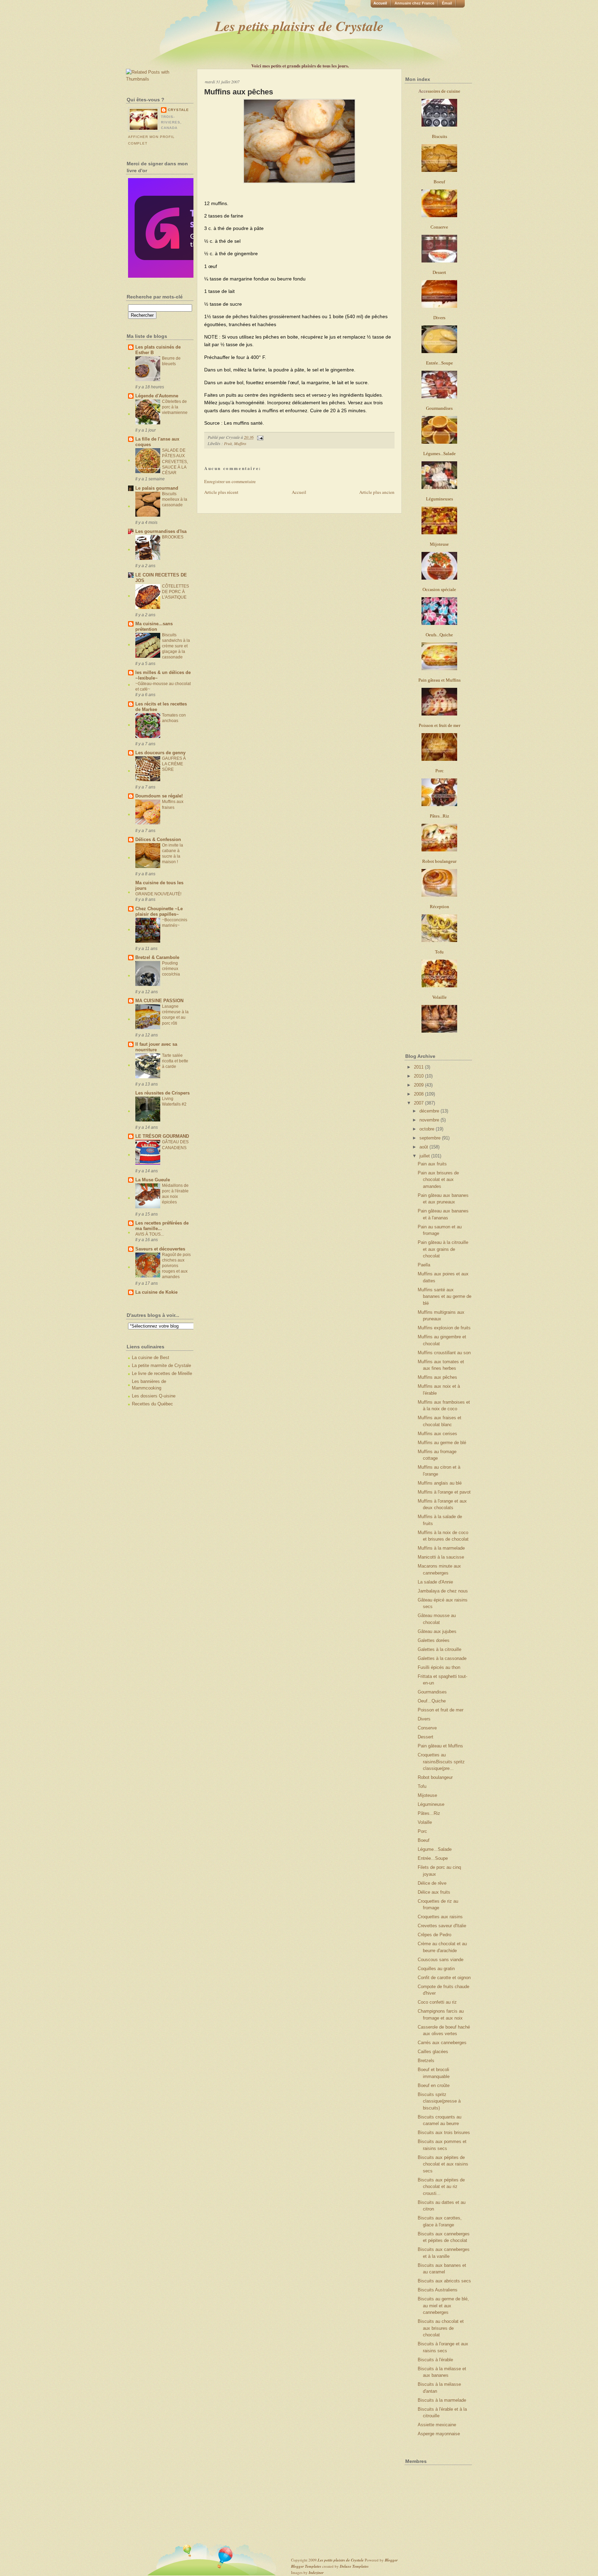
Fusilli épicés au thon (439, 1667)
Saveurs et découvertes (160, 1249)
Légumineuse (431, 1804)
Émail (447, 3)
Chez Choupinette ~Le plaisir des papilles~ (159, 911)
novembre (430, 1120)
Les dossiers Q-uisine (154, 1396)
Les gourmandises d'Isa (161, 531)
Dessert (425, 1737)
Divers (424, 1719)
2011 (419, 1067)
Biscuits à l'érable (435, 2360)
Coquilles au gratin (436, 1969)
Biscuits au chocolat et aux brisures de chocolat (441, 2328)
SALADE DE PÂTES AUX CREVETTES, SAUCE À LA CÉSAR (175, 461)
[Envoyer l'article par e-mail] (259, 437)
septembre (431, 1138)
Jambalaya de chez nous (443, 1591)
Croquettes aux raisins (440, 1917)
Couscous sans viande (441, 1960)
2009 (419, 1085)
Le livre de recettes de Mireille (162, 1373)
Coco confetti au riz (437, 2002)
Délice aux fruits (434, 1892)
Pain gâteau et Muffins (440, 1746)
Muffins (240, 443)
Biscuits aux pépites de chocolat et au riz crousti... (441, 2187)
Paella (424, 1265)
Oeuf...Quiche (432, 1701)
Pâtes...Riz (429, 1813)
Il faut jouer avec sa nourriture (156, 1047)
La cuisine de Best (151, 1358)
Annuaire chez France (414, 3)
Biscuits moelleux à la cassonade (175, 499)
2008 (419, 1094)
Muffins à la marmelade (441, 1548)
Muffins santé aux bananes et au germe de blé (445, 1296)
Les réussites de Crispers (162, 1093)
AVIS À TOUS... (149, 1234)
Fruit (228, 443)
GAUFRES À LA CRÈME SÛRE (174, 764)
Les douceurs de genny (160, 753)
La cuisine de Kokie (156, 1292)
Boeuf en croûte (434, 2085)
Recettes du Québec (152, 1404)
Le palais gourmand (157, 488)
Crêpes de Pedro (434, 1935)
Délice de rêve (432, 1883)
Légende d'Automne (157, 396)
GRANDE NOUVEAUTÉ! (158, 894)
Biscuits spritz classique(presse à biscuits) (439, 2101)
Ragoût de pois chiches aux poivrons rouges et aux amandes (176, 1266)
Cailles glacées (433, 2052)
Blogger (391, 2560)
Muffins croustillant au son (444, 1353)
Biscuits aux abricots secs (444, 2281)
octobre (428, 1129)
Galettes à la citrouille (440, 1649)
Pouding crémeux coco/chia (171, 969)
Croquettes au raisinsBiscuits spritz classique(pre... (441, 1762)
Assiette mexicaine (437, 2425)
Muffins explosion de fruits (444, 1328)
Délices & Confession (158, 839)
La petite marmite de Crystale (161, 1365)
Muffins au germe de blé (442, 1443)
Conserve (427, 1728)
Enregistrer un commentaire (230, 481)
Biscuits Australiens (438, 2290)
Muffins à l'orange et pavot (444, 1492)
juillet (425, 1156)
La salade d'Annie (435, 1582)
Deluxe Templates (354, 2566)
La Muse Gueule (153, 1180)
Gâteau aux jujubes (437, 1631)
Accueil (380, 3)
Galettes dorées (434, 1640)
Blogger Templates (306, 2566)
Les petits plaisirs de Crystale (299, 26)
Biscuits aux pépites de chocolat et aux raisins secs (443, 2164)
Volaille (425, 1822)
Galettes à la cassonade (442, 1658)
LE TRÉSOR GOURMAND (162, 1136)
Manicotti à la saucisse (441, 1557)
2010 (419, 1076)
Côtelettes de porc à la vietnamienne (175, 407)
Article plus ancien (377, 492)
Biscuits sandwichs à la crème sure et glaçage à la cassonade (176, 646)
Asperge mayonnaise (439, 2434)
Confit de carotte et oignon (444, 1978)
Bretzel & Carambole (157, 957)
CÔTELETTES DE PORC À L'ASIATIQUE (175, 592)
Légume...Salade (435, 1849)
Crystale (178, 110)
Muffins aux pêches (239, 92)
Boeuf (424, 1840)
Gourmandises (432, 1692)
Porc (422, 1831)
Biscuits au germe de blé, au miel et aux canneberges (443, 2306)
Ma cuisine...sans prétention (154, 626)
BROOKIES (173, 537)
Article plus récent (221, 492)
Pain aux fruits (432, 1164)
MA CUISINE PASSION (159, 1001)
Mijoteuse (427, 1795)
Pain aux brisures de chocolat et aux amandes (438, 1180)
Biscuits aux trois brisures (444, 2132)
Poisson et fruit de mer (441, 1710)
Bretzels (426, 2061)
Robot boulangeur (435, 1777)
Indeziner (316, 2573)
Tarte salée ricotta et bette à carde (175, 1061)
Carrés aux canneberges (442, 2043)
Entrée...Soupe (433, 1858)
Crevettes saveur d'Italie (442, 1926)
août (424, 1147)
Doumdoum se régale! (159, 796)
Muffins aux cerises (437, 1434)
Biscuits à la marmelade (442, 2400)
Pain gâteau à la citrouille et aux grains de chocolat (443, 1249)
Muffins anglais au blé (440, 1483)
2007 (419, 1103)
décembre (430, 1111)
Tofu (422, 1786)
